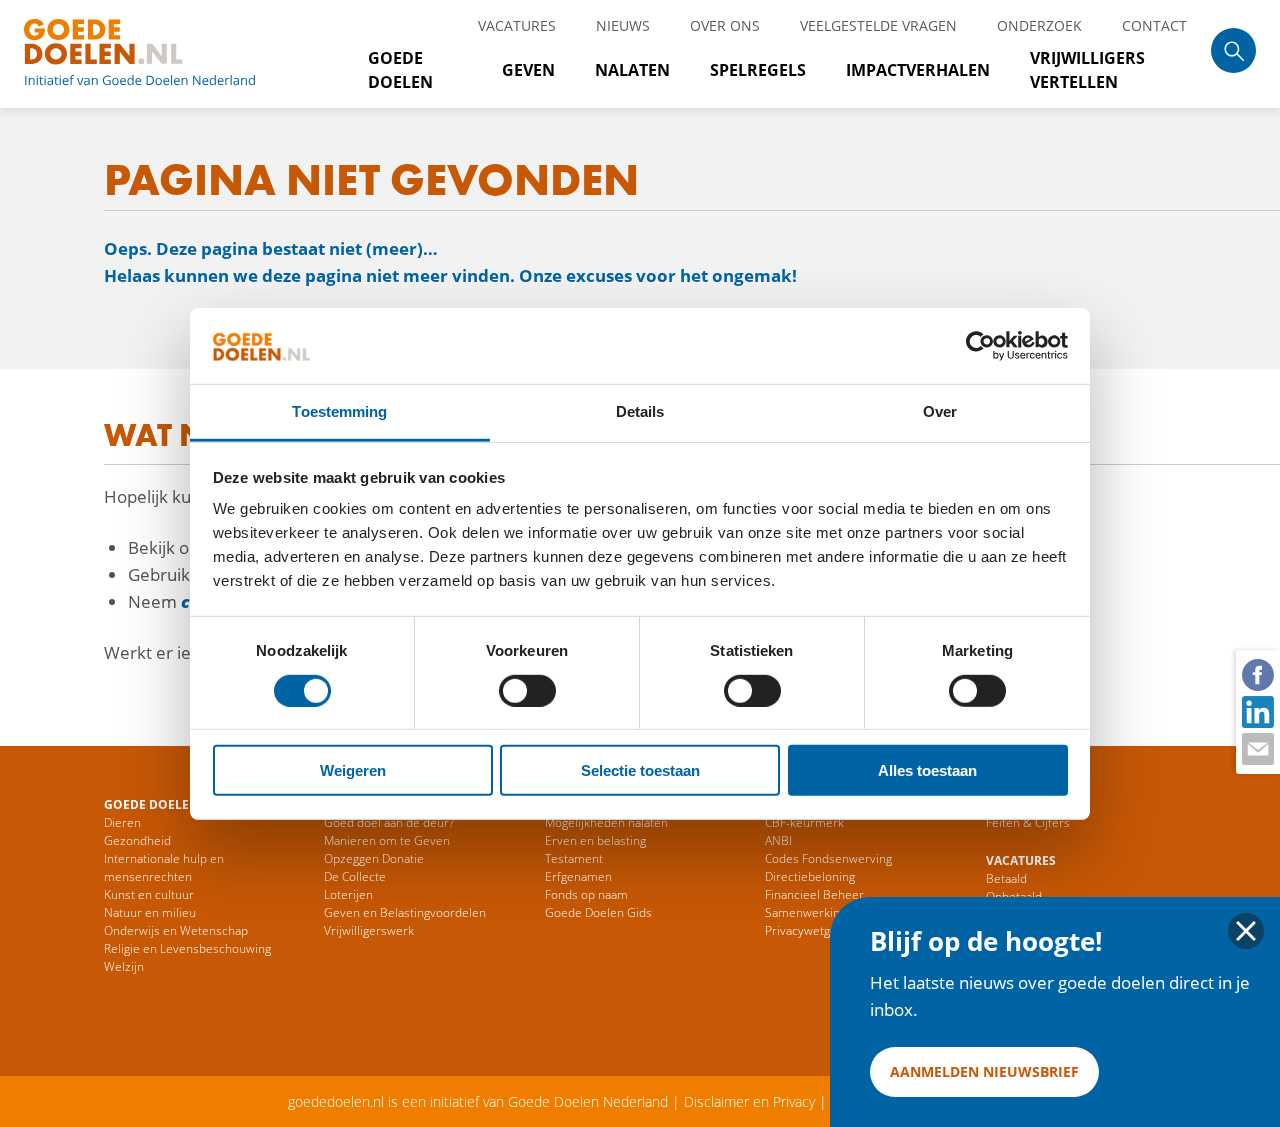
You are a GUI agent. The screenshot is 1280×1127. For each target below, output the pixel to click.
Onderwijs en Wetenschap (176, 930)
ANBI (778, 840)
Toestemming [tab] (339, 411)
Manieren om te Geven (387, 840)
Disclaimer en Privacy (749, 1101)
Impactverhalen (918, 70)
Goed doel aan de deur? (389, 822)
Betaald (1006, 878)
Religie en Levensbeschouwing (187, 948)
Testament (574, 858)
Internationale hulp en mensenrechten (164, 867)
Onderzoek (1039, 25)
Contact (1154, 25)
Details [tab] (640, 411)
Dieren (122, 822)
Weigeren (353, 770)
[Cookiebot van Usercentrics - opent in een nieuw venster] (980, 346)
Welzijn (124, 966)
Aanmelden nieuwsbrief (984, 1071)
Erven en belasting (595, 840)
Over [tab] (940, 411)
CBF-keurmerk (804, 822)
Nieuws (623, 25)
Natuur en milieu (150, 912)
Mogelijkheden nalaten (606, 822)
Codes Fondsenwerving (828, 858)
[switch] (527, 690)
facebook (1257, 674)
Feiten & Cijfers (1028, 822)
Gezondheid (137, 840)
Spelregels (758, 70)
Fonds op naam (586, 894)
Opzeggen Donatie (374, 858)
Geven (528, 70)
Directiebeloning (810, 876)
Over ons (725, 25)
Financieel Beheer (814, 894)
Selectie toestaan (640, 770)
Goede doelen (164, 54)
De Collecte (355, 876)
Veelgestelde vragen (878, 25)
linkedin (1257, 711)
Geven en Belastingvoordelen (405, 912)
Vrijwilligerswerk (369, 930)
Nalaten (632, 70)
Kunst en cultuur (149, 894)
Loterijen (348, 894)
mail (1257, 748)
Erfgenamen (578, 876)
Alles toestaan (927, 770)
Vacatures (517, 25)
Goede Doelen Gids (598, 912)
